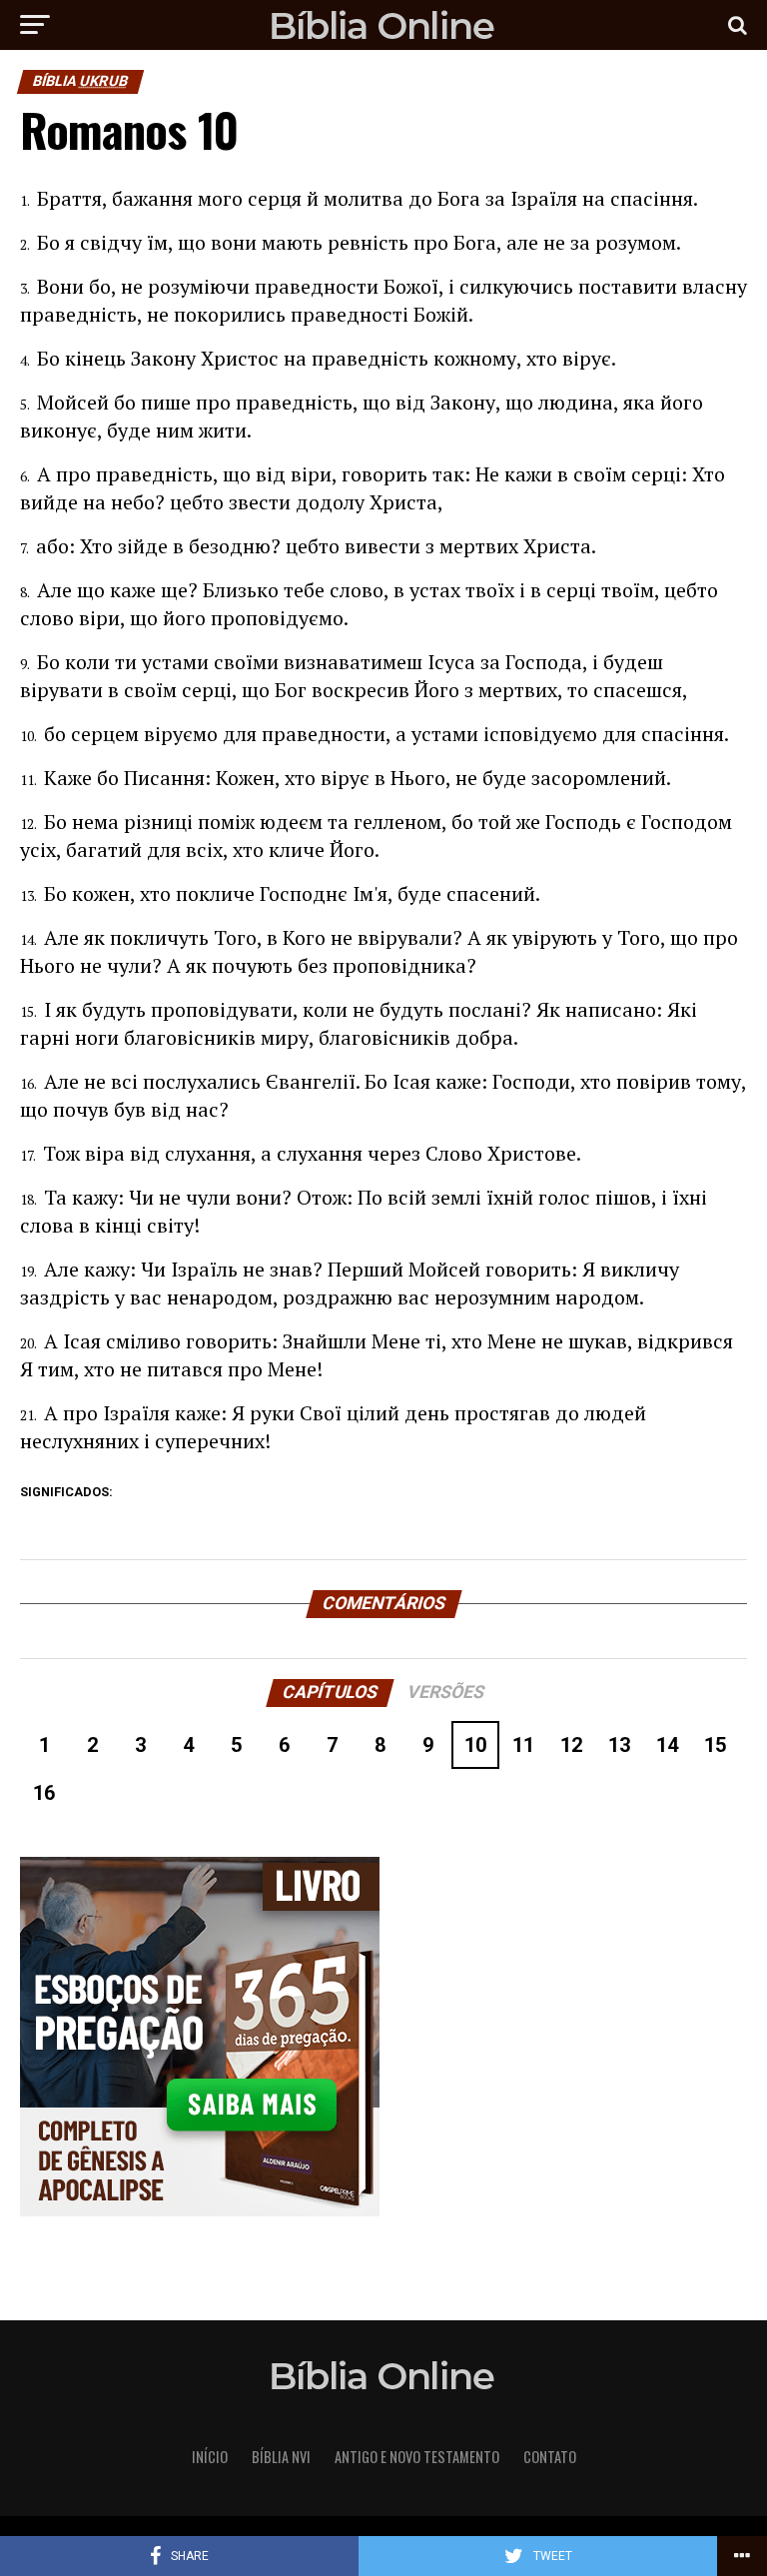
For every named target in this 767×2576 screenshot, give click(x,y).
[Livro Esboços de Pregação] (383, 2038)
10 (475, 1745)
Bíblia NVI (281, 2457)
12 (571, 1745)
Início (210, 2457)
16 (44, 1793)
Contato (550, 2457)
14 (667, 1745)
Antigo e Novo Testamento (417, 2457)
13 (619, 1745)
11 (523, 1745)
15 (715, 1745)
